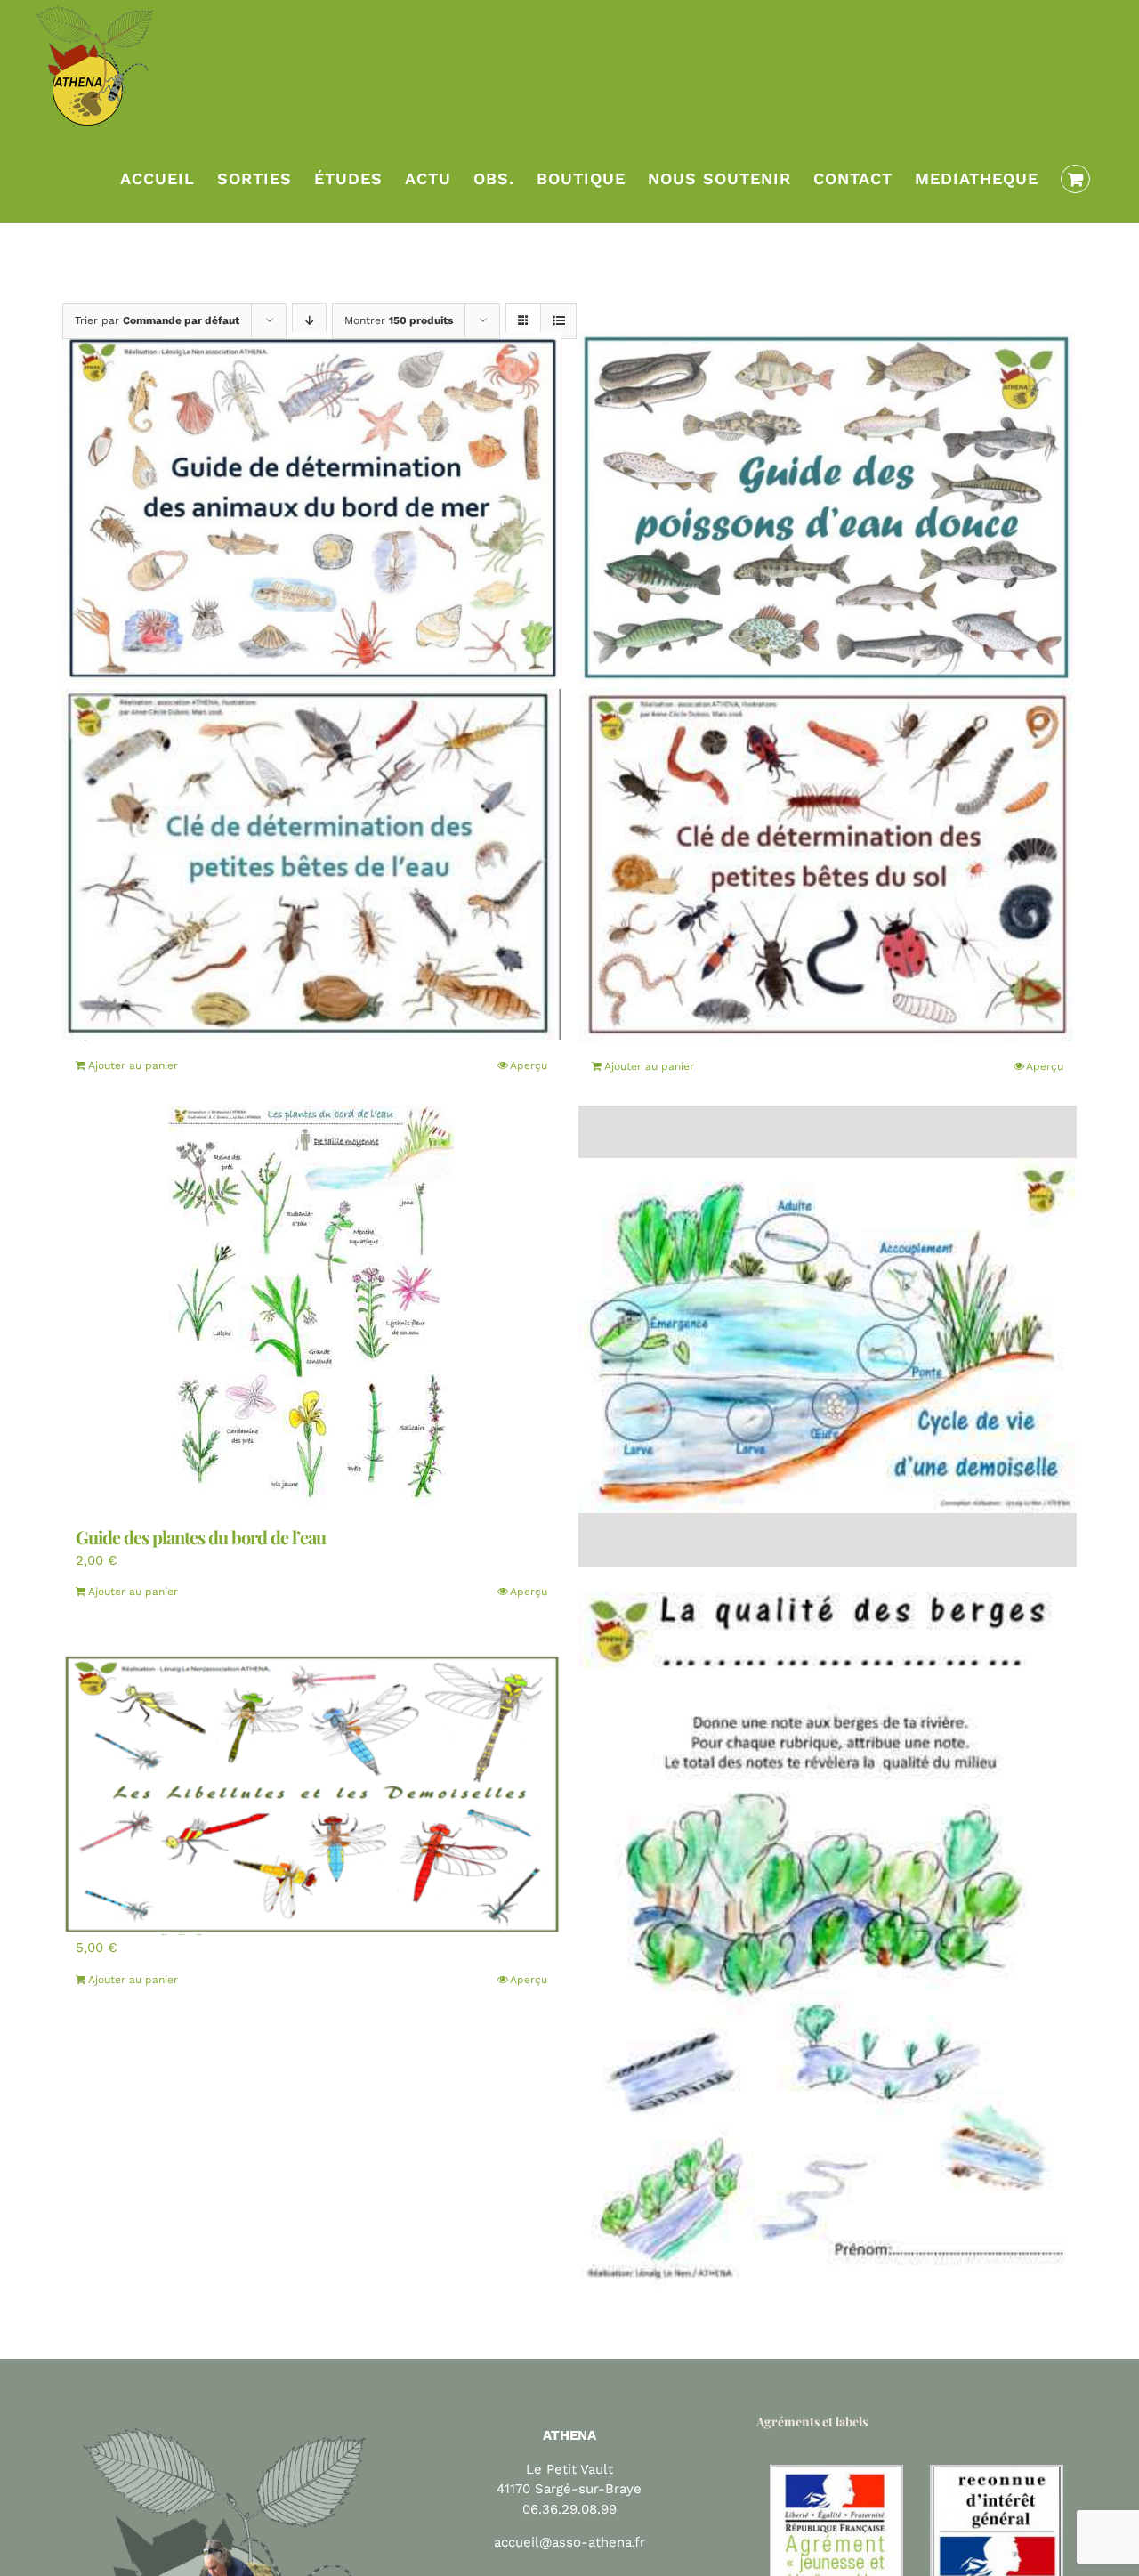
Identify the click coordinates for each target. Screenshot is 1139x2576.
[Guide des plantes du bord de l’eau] (311, 1306)
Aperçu (529, 1065)
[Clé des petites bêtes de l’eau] (311, 865)
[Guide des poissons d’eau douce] (828, 508)
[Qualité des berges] (828, 1927)
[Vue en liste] (558, 321)
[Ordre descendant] (309, 321)
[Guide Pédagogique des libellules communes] (311, 1792)
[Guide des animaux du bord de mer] (311, 508)
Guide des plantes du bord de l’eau (201, 1537)
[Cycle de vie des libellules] (828, 1336)
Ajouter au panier (133, 1065)
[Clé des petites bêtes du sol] (828, 865)
